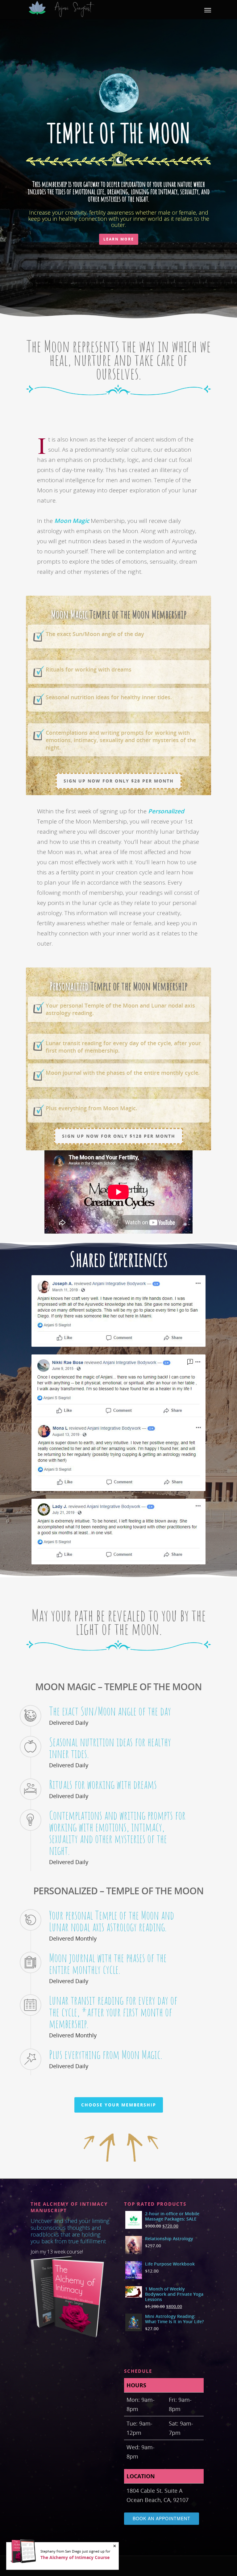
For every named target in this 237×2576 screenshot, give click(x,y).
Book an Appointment (162, 2518)
